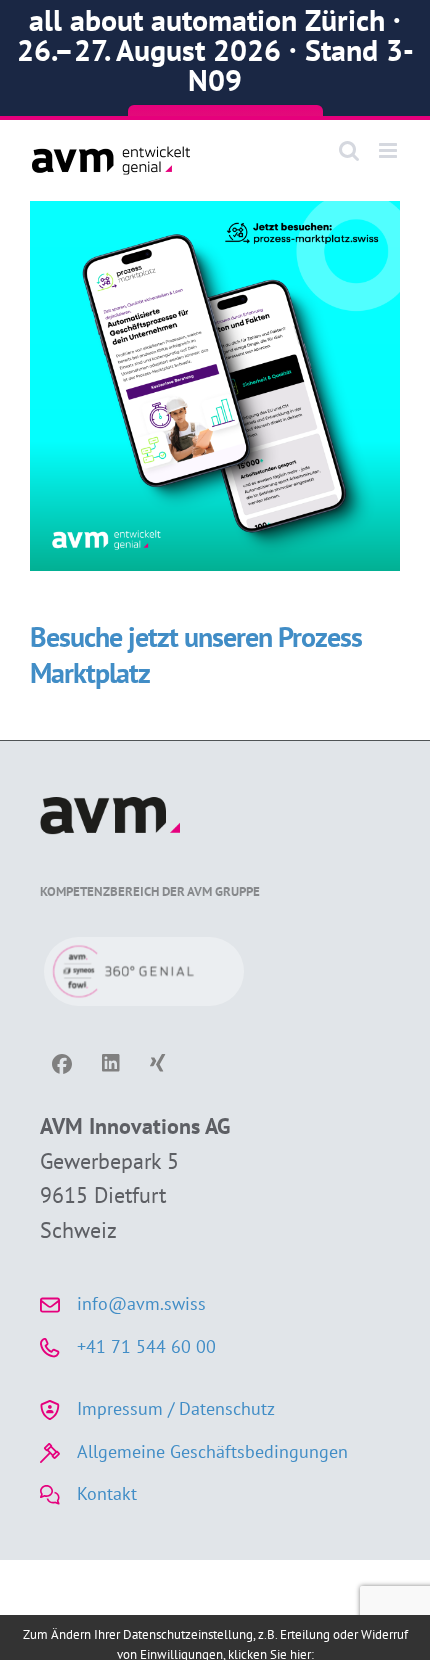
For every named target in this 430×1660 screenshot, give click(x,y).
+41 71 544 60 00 (146, 1346)
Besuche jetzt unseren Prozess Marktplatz (196, 654)
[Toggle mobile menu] (389, 150)
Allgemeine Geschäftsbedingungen (212, 1451)
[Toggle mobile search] (349, 150)
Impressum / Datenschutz (176, 1408)
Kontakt (107, 1493)
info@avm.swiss (141, 1303)
